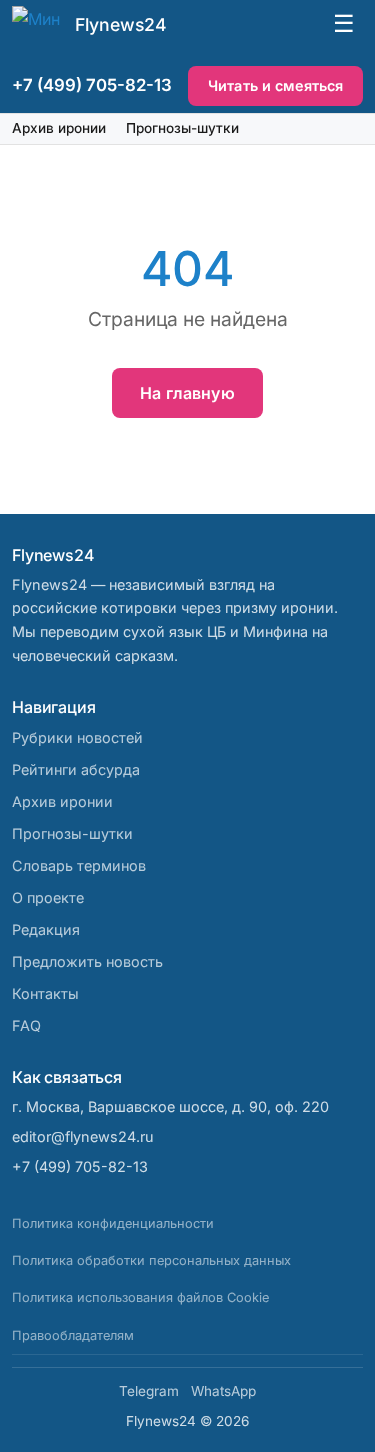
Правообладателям (73, 1335)
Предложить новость (87, 961)
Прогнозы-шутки (182, 128)
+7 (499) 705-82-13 (92, 85)
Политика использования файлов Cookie (140, 1297)
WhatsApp (223, 1391)
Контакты (45, 993)
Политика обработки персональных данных (151, 1260)
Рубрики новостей (77, 737)
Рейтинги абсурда (76, 769)
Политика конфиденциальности (113, 1223)
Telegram (149, 1391)
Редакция (46, 929)
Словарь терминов (79, 865)
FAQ (26, 1025)
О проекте (48, 897)
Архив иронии (59, 128)
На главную (187, 393)
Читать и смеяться (275, 85)
